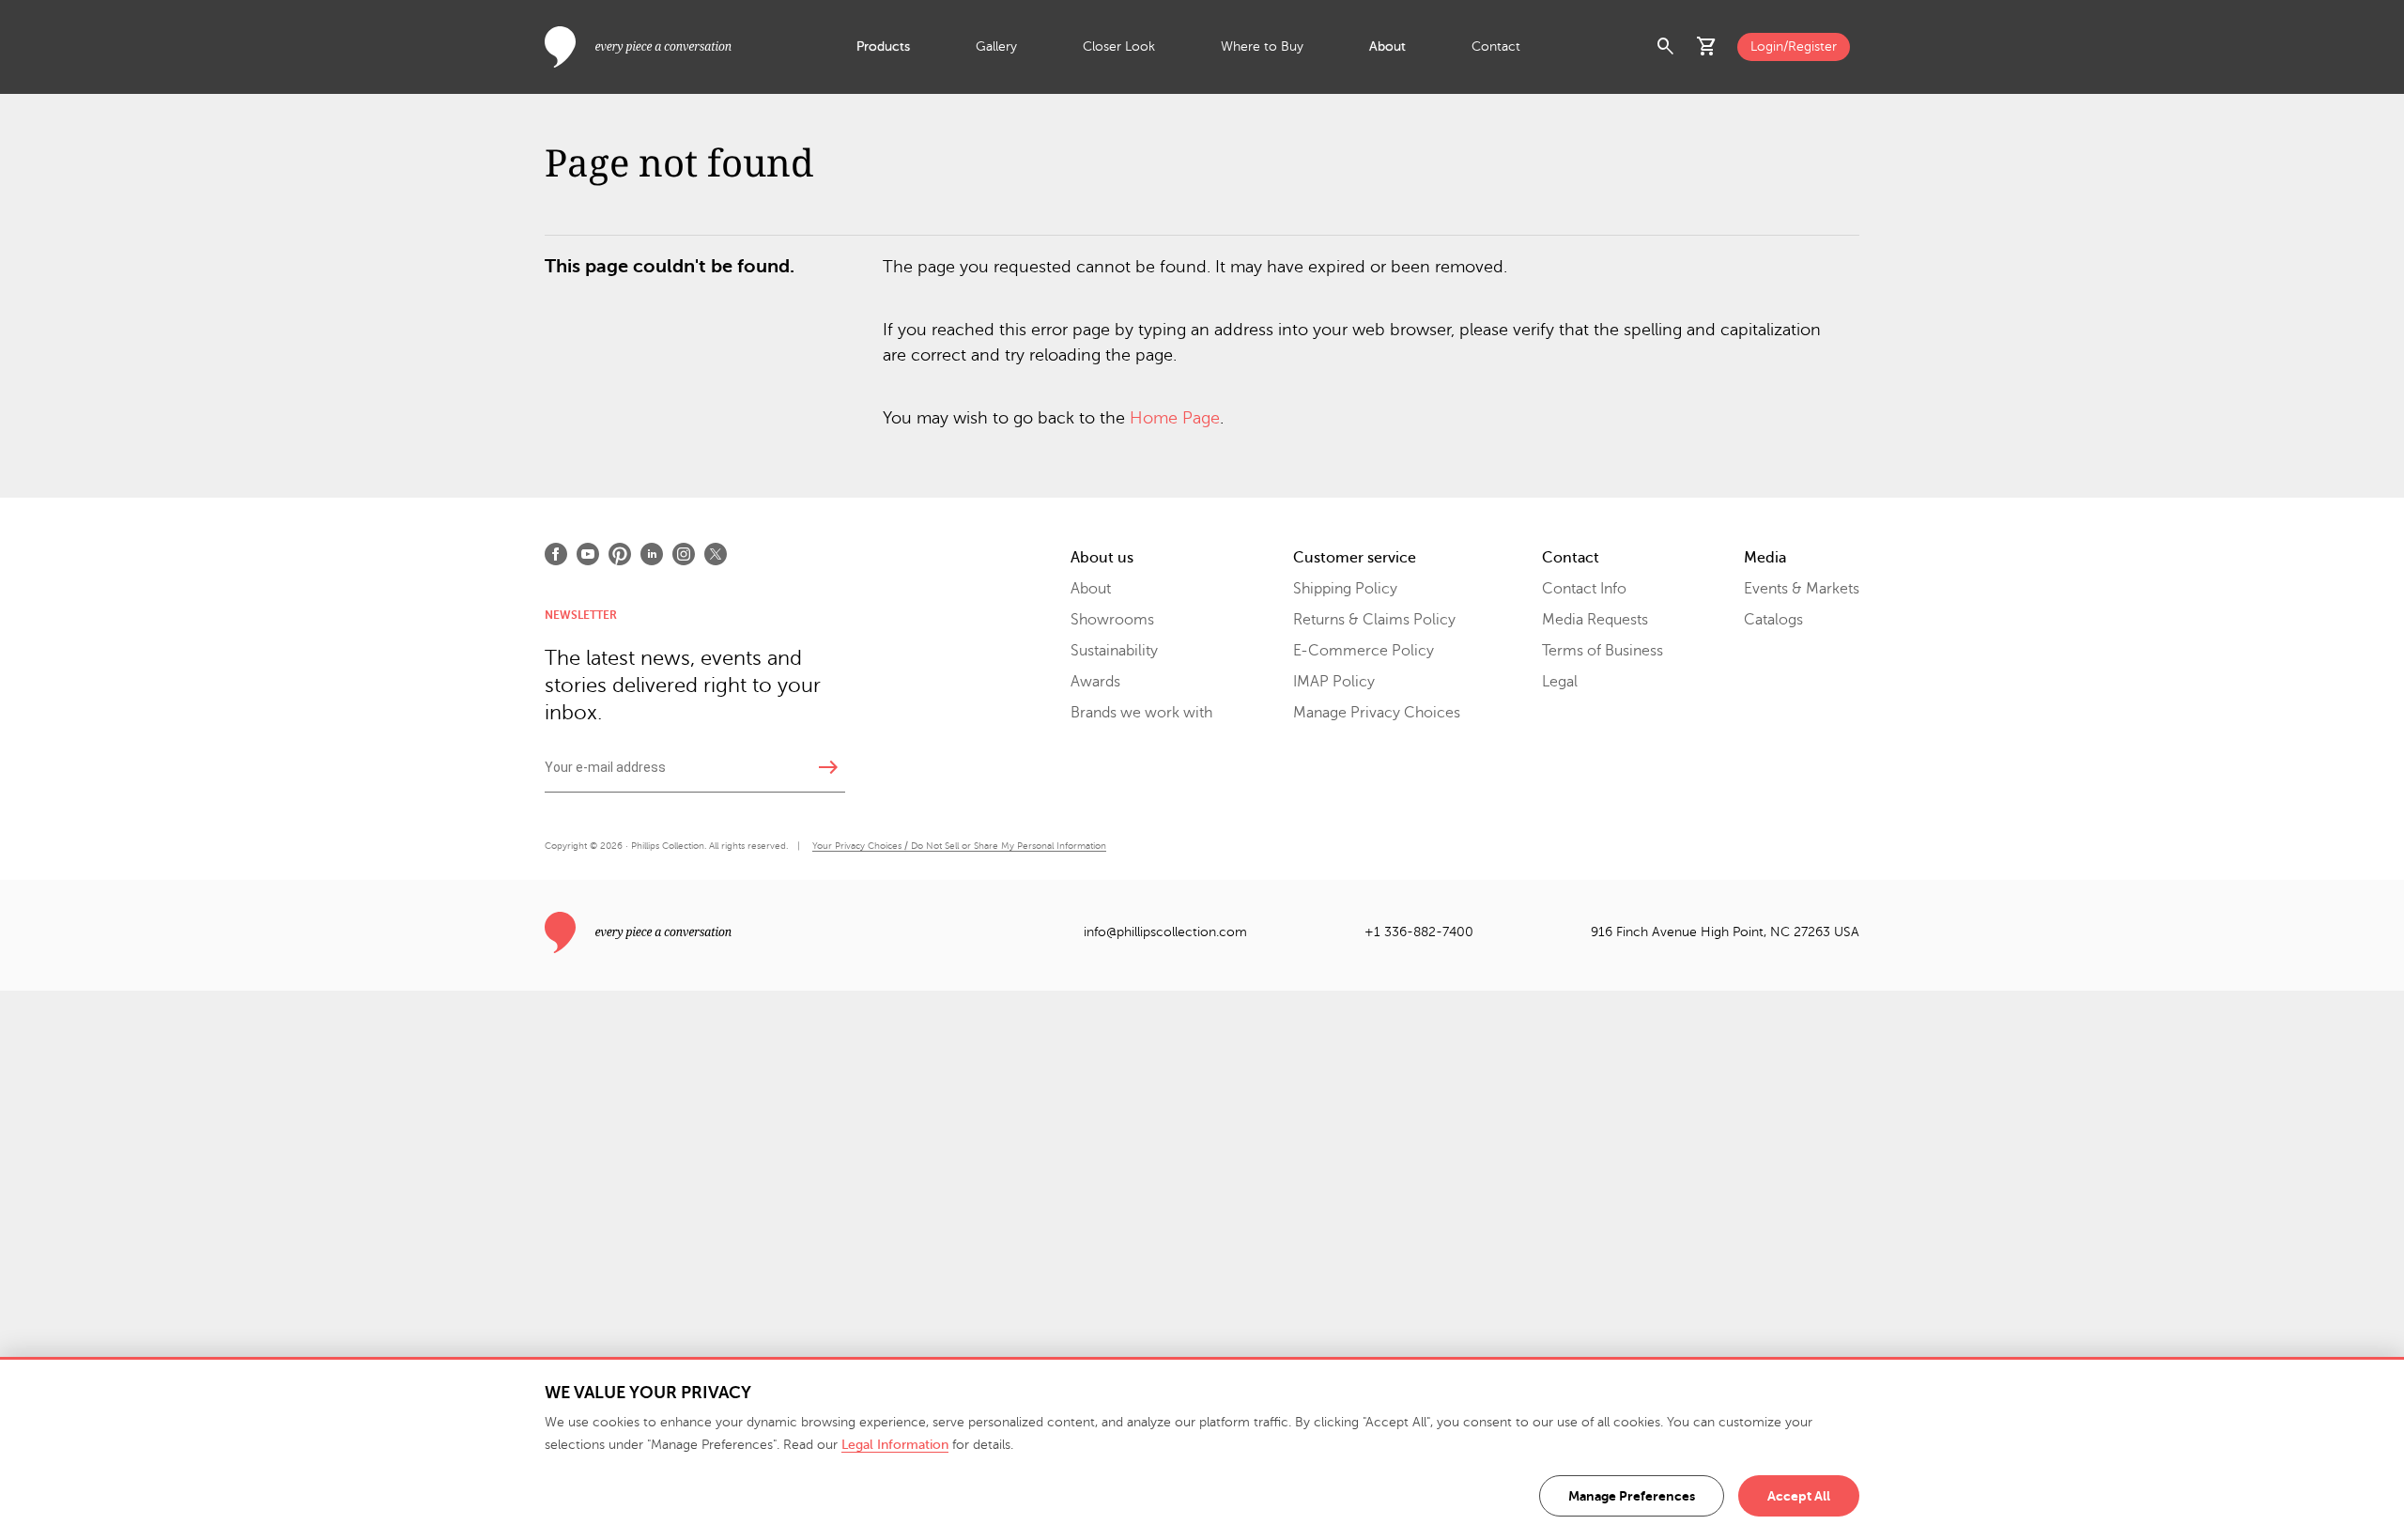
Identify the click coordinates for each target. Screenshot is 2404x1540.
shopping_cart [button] (1707, 47)
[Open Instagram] (684, 554)
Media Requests (1595, 620)
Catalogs (1773, 620)
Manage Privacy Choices (1377, 713)
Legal (1560, 682)
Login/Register (1794, 46)
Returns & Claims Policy (1374, 620)
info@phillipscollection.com (1165, 932)
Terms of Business (1603, 651)
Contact (1496, 46)
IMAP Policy (1334, 682)
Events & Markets (1802, 589)
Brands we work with (1141, 713)
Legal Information (895, 1445)
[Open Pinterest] (620, 554)
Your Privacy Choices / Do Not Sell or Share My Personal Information (959, 846)
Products (883, 46)
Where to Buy (1262, 46)
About (1387, 46)
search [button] (1666, 47)
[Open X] (716, 554)
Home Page (1175, 418)
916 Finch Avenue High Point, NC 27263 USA (1725, 932)
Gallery (996, 46)
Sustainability (1114, 651)
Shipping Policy (1345, 589)
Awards (1095, 682)
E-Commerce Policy (1364, 651)
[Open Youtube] (588, 554)
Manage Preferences (1632, 1496)
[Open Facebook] (556, 554)
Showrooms (1112, 620)
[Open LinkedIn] (652, 554)
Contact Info (1584, 589)
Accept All (1799, 1496)
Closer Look (1119, 46)
